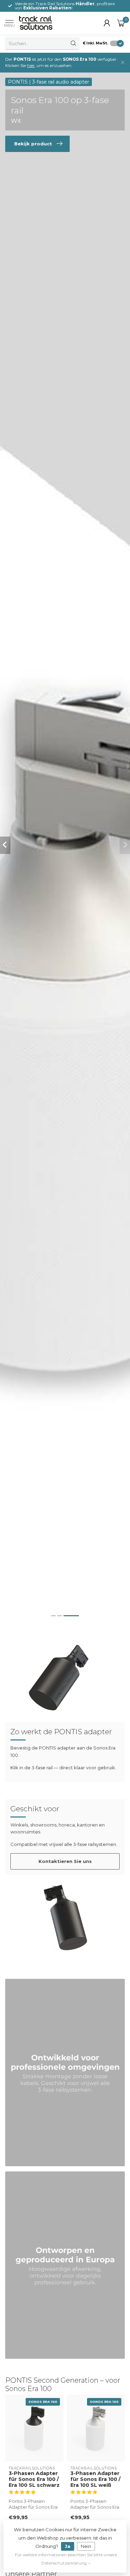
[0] (121, 23)
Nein (86, 2546)
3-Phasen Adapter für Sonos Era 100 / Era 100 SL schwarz (34, 2479)
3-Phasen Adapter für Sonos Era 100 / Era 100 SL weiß (96, 2479)
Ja (68, 2546)
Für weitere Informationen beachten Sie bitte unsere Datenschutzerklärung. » (66, 2559)
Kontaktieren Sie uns (65, 1861)
